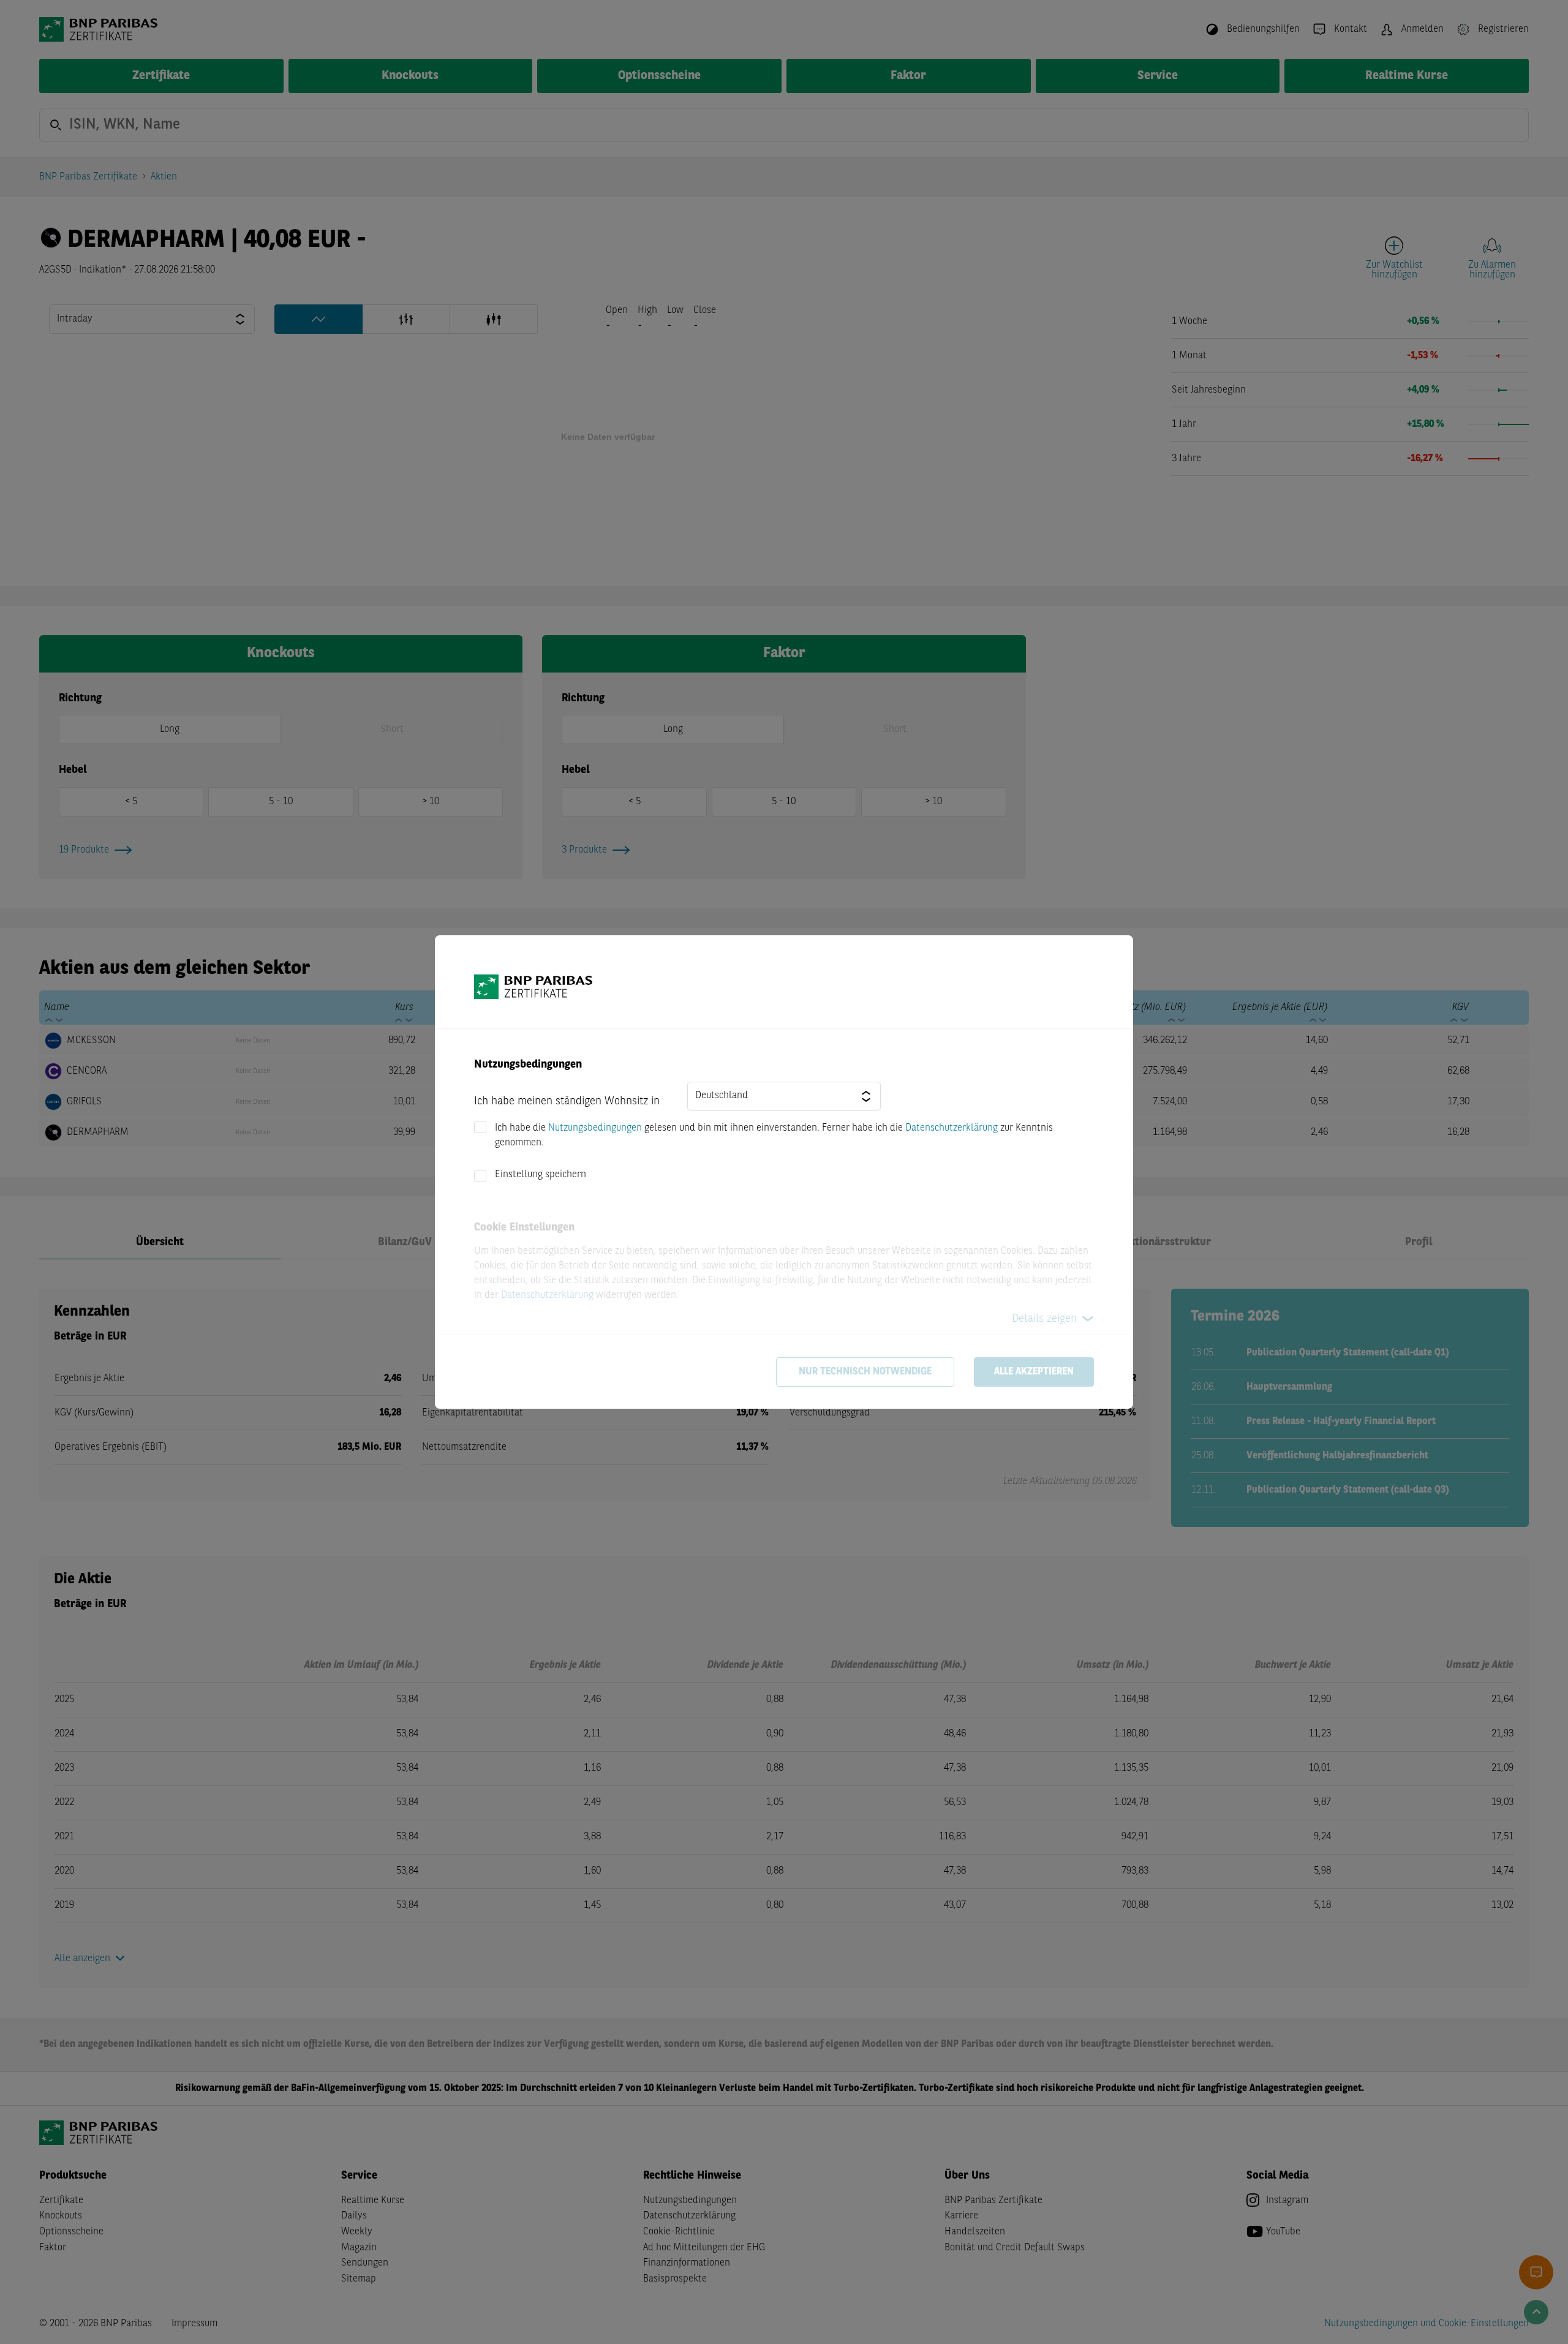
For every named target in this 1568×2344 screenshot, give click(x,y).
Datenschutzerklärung (952, 1128)
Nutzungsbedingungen (595, 1128)
